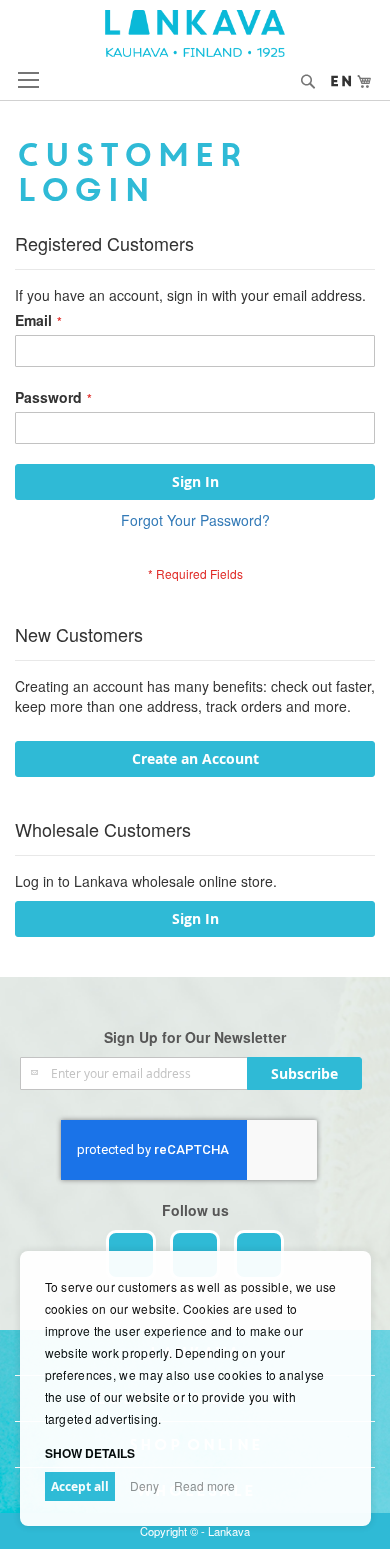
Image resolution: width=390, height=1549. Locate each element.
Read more (204, 1485)
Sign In (195, 918)
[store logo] (195, 33)
